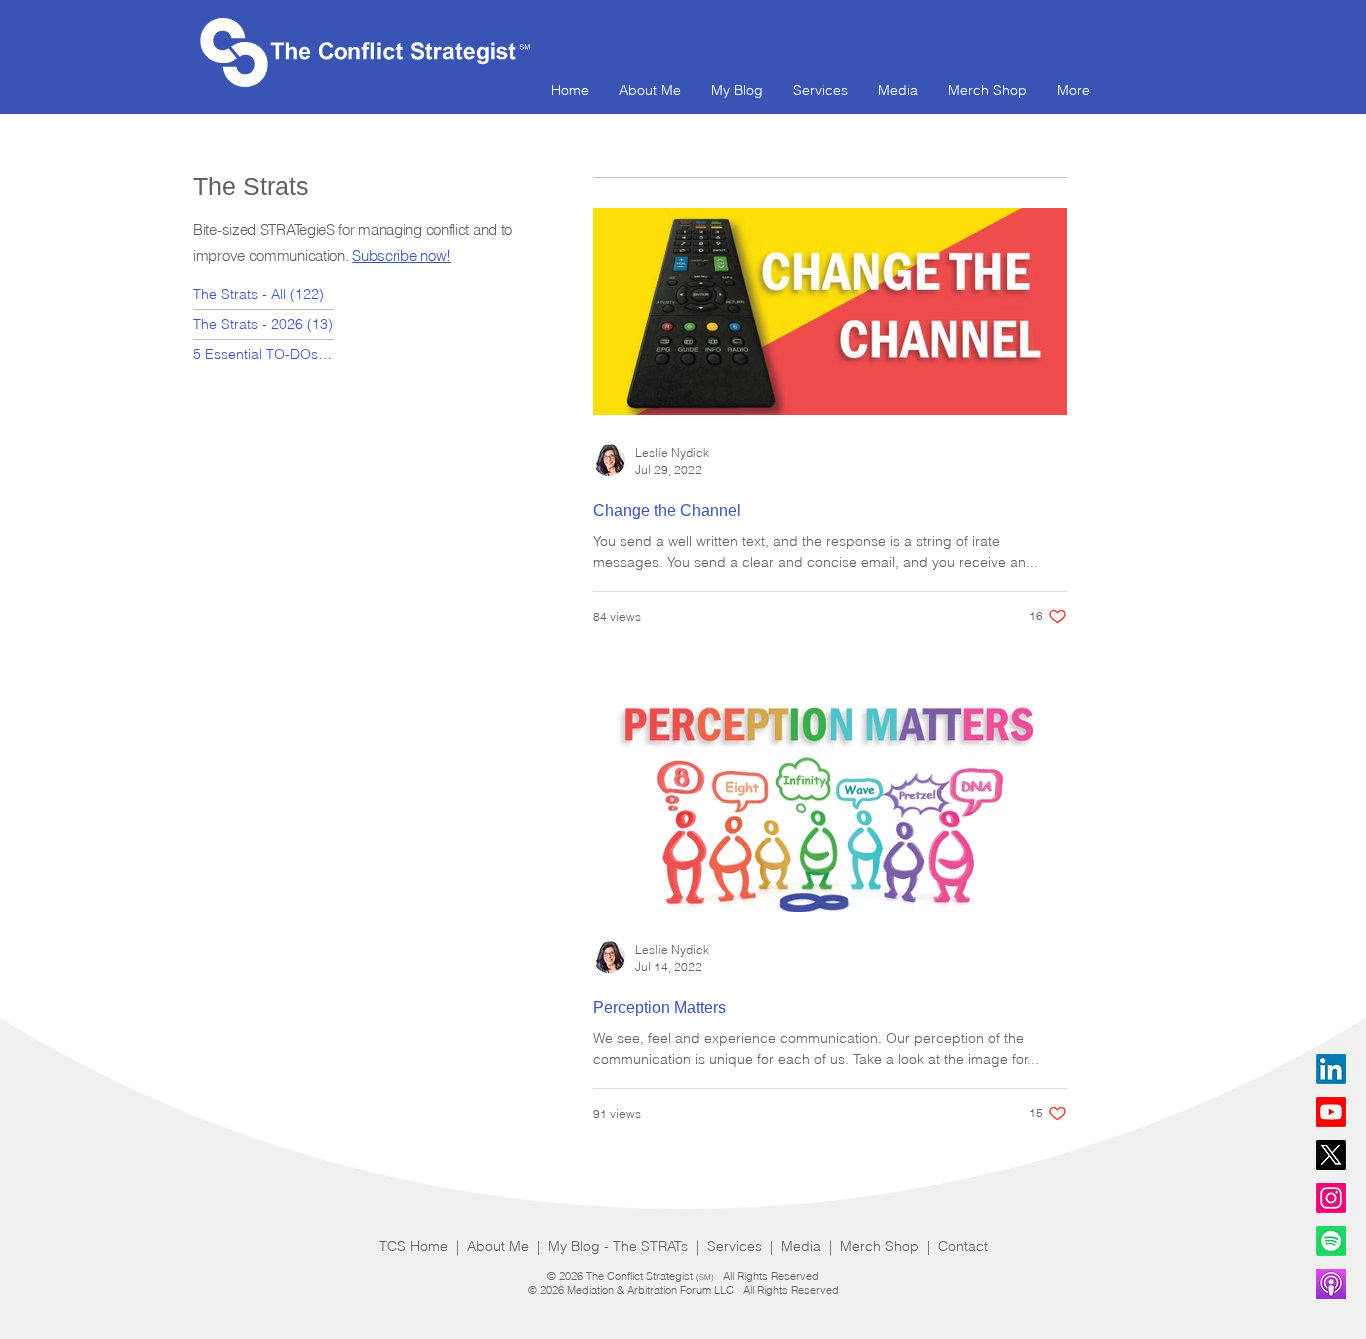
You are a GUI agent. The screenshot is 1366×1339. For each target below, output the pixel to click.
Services (736, 1246)
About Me (498, 1246)
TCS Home (415, 1246)
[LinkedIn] (1331, 1069)
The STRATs (652, 1246)
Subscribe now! (401, 255)
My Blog (574, 1246)
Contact (963, 1246)
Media (803, 1246)
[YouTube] (1331, 1112)
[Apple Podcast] (1331, 1284)
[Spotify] (1331, 1241)
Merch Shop (881, 1246)
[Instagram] (1331, 1198)
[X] (1331, 1155)
